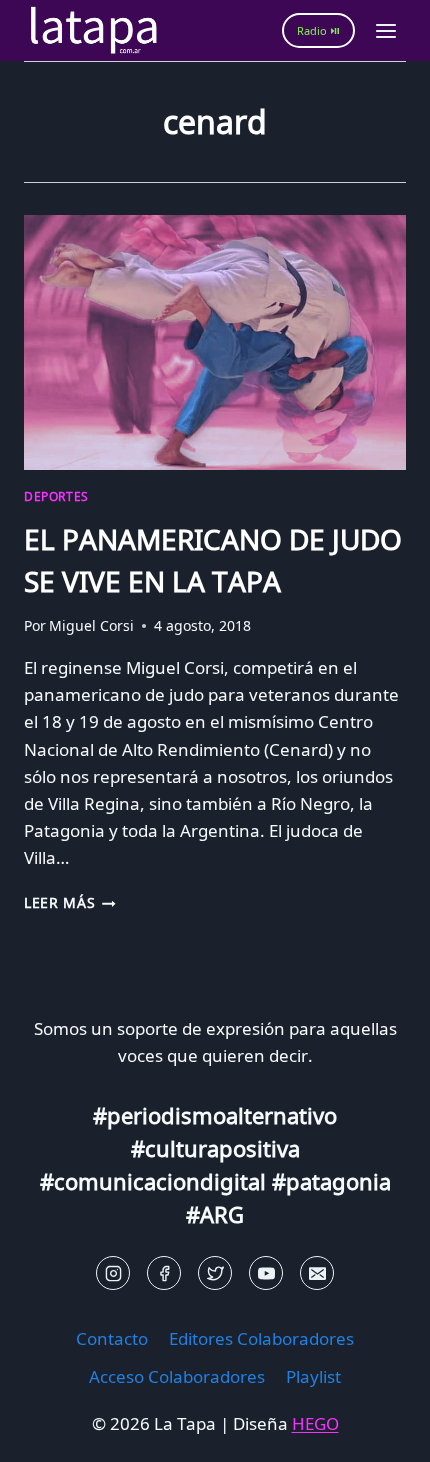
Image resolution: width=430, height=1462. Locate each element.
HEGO (315, 1423)
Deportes (56, 496)
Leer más (70, 902)
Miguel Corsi (91, 625)
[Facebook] (164, 1273)
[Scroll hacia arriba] (50, 1431)
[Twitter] (215, 1273)
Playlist (313, 1376)
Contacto (112, 1338)
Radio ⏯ (318, 30)
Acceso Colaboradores (177, 1376)
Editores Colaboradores (261, 1338)
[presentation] (215, 342)
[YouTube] (266, 1273)
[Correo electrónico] (317, 1273)
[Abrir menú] (385, 30)
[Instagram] (113, 1273)
